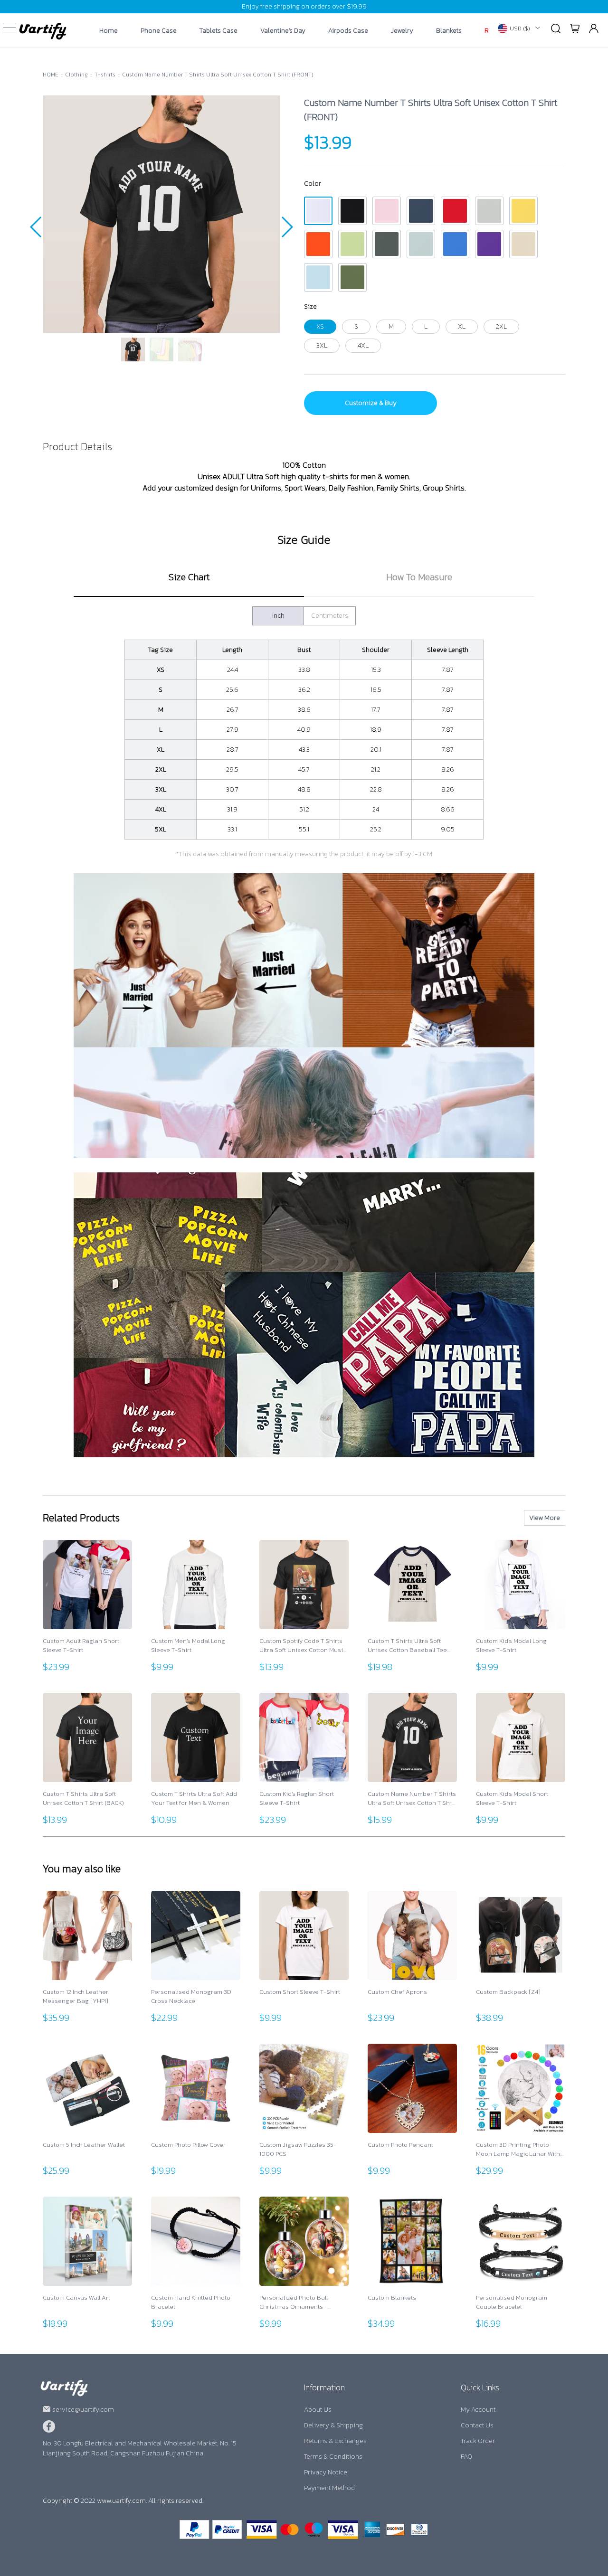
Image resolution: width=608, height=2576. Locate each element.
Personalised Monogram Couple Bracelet (512, 2302)
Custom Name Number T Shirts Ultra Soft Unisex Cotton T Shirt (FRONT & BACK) (412, 1798)
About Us (318, 2410)
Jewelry (402, 31)
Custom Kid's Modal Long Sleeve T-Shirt (511, 1646)
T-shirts (105, 75)
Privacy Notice (326, 2472)
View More (545, 1518)
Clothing (76, 75)
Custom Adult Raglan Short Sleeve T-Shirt (81, 1646)
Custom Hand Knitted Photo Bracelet (191, 2302)
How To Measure (419, 577)
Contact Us (477, 2425)
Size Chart (189, 577)
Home (109, 31)
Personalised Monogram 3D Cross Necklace (191, 1996)
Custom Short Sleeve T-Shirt (300, 1992)
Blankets (449, 31)
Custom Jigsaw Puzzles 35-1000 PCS (298, 2149)
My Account (478, 2410)
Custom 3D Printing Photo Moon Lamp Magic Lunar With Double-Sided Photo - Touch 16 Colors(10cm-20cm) (520, 2149)
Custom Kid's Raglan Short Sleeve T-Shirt (297, 1798)
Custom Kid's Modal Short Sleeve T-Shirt (512, 1798)
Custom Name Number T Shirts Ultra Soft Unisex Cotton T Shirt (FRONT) (218, 75)
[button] (36, 227)
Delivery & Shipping (333, 2425)
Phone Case (159, 31)
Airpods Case (348, 31)
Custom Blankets (392, 2298)
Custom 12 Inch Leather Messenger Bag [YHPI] (76, 1996)
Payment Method (329, 2488)
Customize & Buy (371, 403)
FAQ (466, 2457)
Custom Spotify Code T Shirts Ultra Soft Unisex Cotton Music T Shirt (303, 1646)
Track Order (478, 2441)
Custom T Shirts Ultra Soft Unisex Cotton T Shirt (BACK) (83, 1798)
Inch (278, 616)
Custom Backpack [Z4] (508, 1992)
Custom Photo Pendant (400, 2145)
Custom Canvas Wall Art (76, 2298)
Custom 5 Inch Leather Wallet (84, 2145)
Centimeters (330, 616)
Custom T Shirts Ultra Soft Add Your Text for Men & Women (194, 1798)
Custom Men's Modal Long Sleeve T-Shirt (188, 1646)
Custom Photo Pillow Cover (188, 2145)
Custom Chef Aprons (397, 1992)
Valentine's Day (283, 31)
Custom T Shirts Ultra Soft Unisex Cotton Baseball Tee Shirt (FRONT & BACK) (407, 1646)
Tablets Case (218, 31)
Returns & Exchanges (335, 2441)
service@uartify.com (83, 2410)
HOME (51, 75)
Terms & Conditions (333, 2457)
